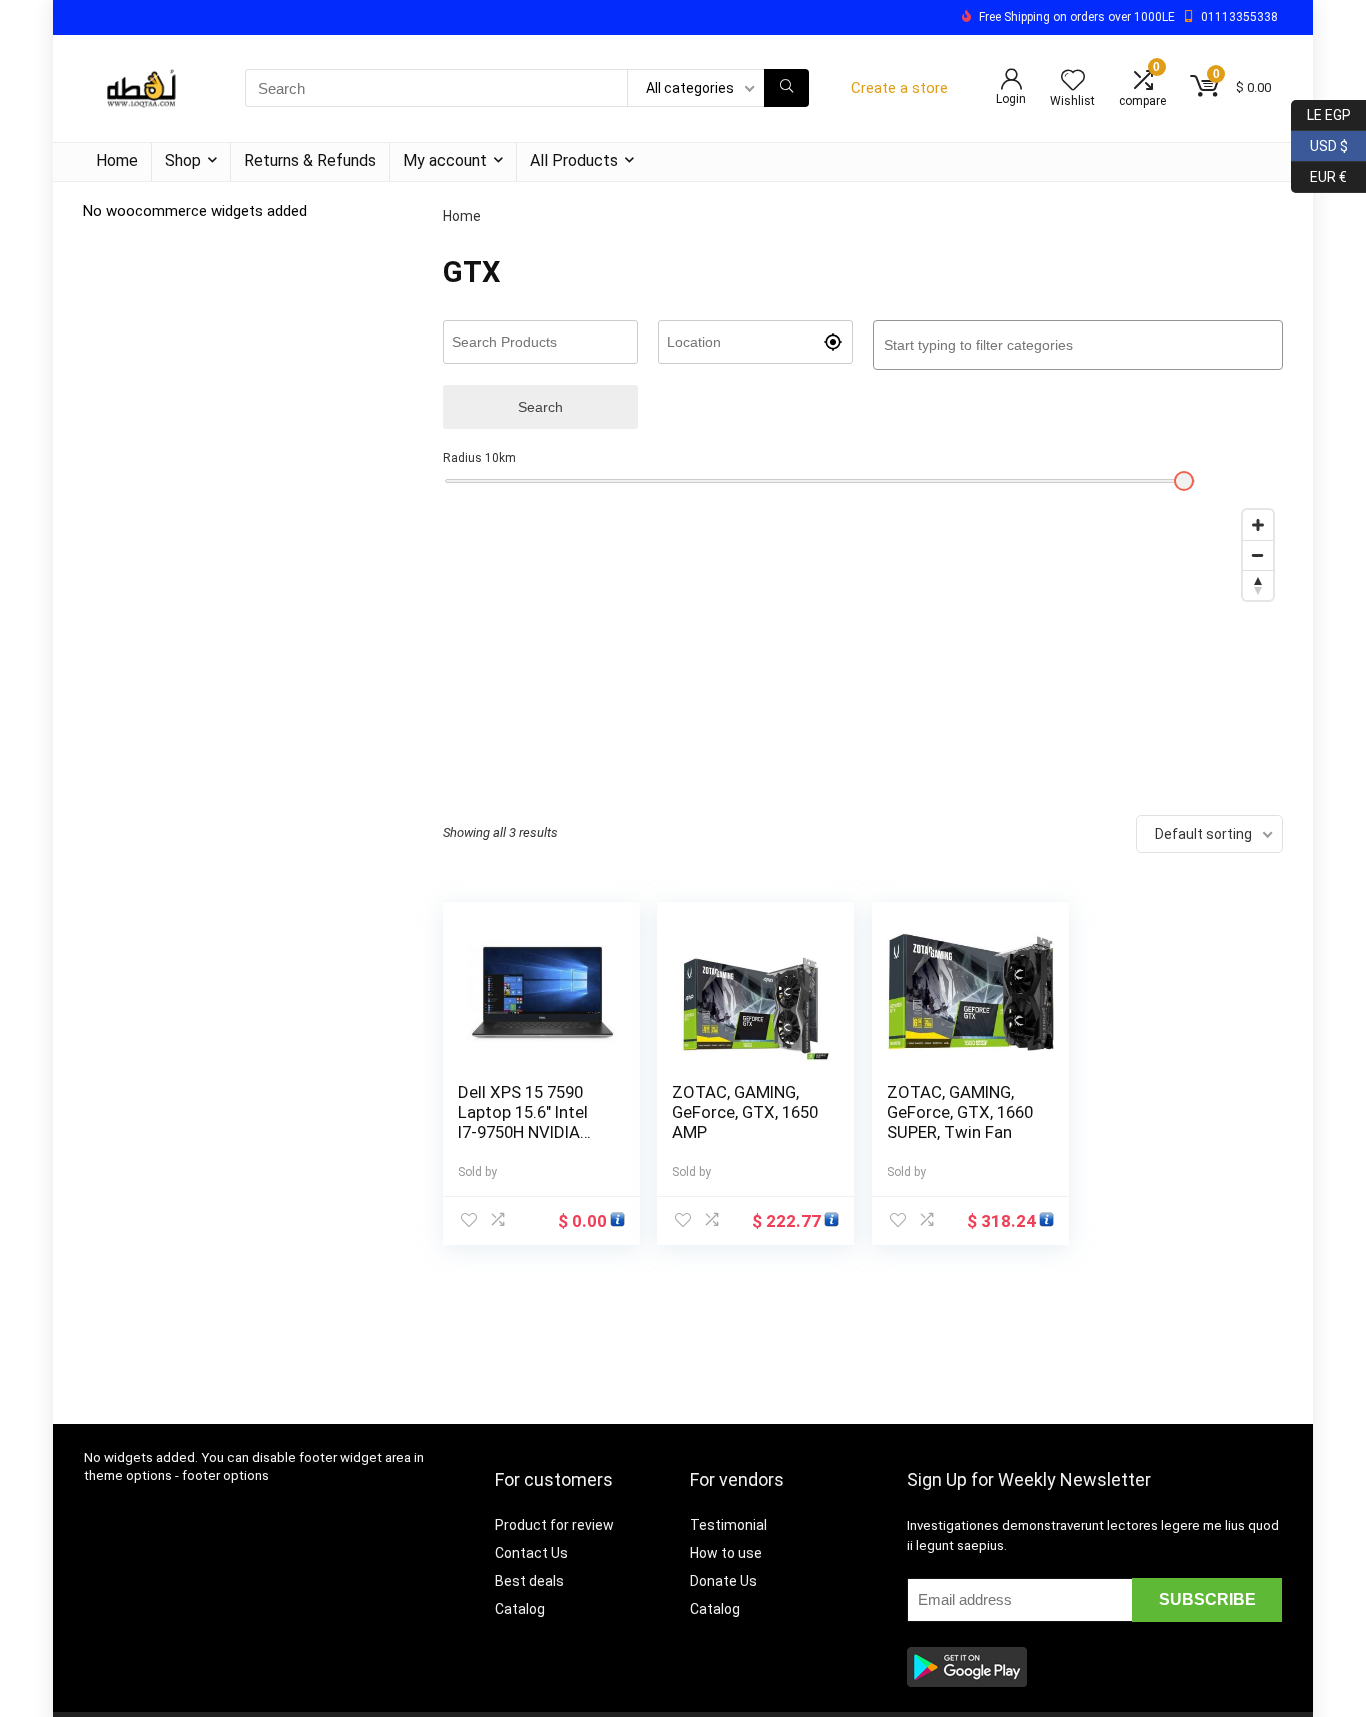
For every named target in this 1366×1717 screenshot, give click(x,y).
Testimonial (728, 1525)
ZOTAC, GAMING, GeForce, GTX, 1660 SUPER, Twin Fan (960, 1112)
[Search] (786, 88)
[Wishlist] (1073, 82)
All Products (574, 160)
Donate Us (723, 1581)
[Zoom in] (1258, 525)
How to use (726, 1553)
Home (117, 160)
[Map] (863, 650)
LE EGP (1321, 111)
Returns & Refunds (310, 160)
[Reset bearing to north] (1258, 585)
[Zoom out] (1258, 555)
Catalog (520, 1609)
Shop (183, 160)
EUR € (1319, 173)
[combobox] (1078, 345)
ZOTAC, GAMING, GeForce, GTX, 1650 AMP (745, 1112)
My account (445, 160)
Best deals (529, 1581)
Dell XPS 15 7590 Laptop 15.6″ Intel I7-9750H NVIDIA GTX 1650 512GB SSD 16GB (523, 1132)
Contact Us (531, 1553)
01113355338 (1239, 17)
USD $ (1319, 142)
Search (540, 407)
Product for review (554, 1525)
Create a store (899, 88)
